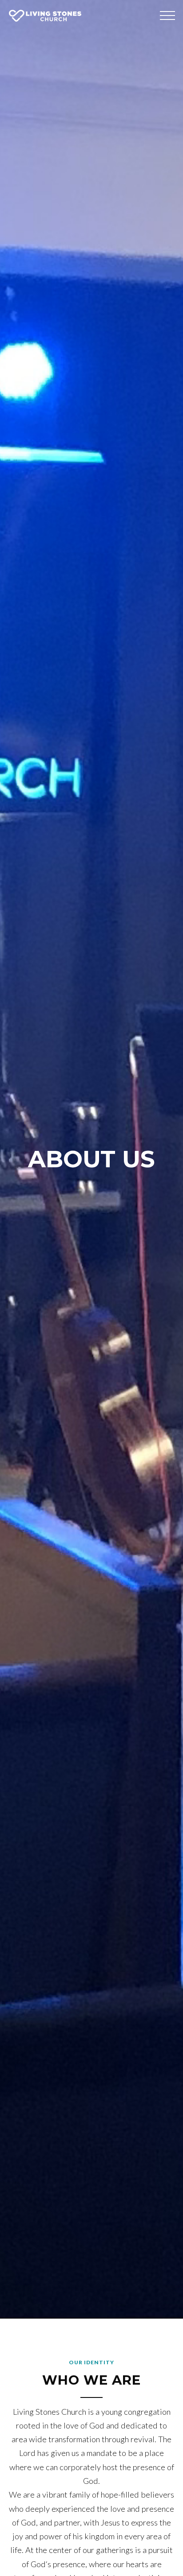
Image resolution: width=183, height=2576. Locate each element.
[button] (167, 16)
